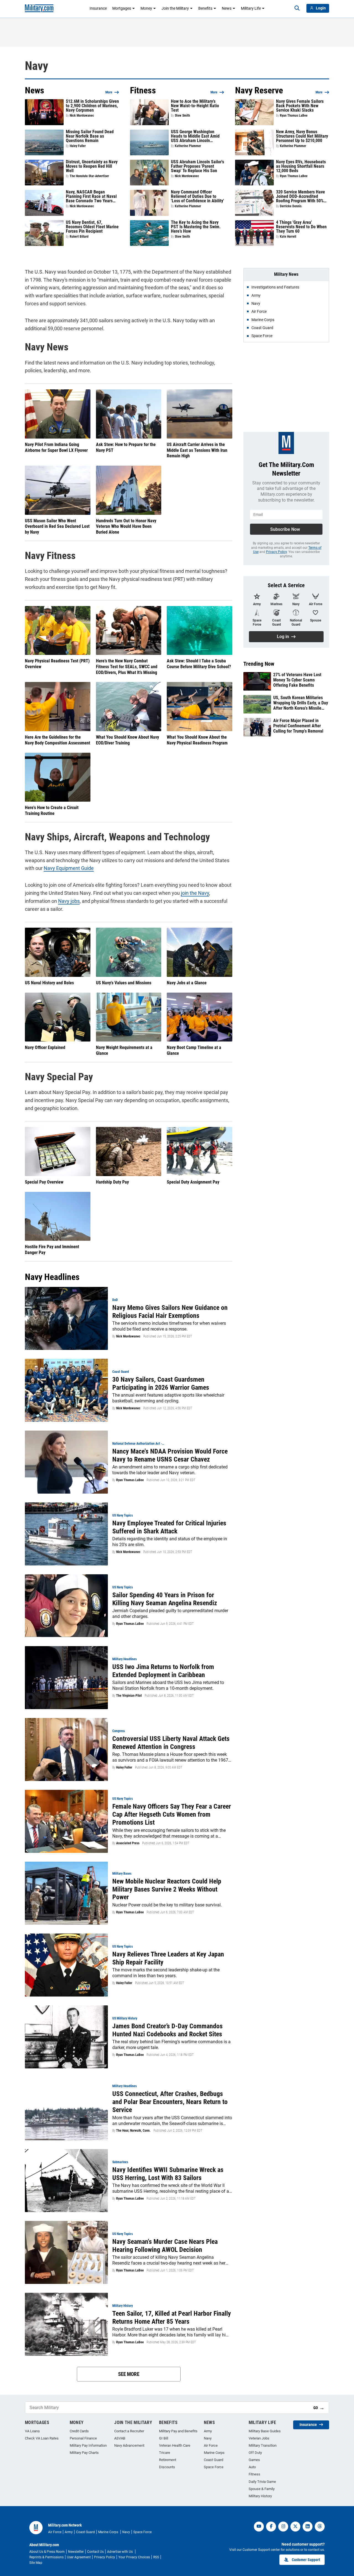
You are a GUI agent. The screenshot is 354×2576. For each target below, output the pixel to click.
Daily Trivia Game (262, 2482)
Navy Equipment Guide (69, 868)
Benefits (205, 8)
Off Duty (255, 2453)
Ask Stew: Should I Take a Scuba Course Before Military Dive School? (199, 664)
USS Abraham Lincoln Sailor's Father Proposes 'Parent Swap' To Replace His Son (197, 166)
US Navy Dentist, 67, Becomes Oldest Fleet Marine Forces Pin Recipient (92, 227)
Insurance (98, 8)
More (109, 92)
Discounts (167, 2467)
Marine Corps (214, 2453)
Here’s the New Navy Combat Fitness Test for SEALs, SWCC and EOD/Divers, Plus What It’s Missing (127, 667)
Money (146, 8)
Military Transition (263, 2445)
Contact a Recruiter (129, 2431)
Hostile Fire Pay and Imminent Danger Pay (52, 1250)
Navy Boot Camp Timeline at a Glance (194, 1050)
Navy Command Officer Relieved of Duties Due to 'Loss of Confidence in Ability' (197, 196)
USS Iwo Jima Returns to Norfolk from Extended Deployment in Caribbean (163, 1671)
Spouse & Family (262, 2489)
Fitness (254, 2474)
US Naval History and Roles (49, 983)
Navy (208, 2438)
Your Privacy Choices (134, 2557)
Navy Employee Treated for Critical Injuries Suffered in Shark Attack (169, 1527)
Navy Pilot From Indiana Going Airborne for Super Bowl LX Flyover (56, 447)
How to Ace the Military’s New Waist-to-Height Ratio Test (195, 106)
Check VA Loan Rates (42, 2438)
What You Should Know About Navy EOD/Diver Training (127, 740)
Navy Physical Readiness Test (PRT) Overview (57, 664)
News (227, 8)
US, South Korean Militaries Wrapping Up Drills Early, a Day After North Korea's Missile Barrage (301, 703)
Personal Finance (83, 2438)
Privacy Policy (276, 552)
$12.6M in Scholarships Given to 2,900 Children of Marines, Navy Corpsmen (92, 106)
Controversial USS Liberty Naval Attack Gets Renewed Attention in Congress (171, 1743)
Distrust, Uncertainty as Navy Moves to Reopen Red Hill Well (92, 166)
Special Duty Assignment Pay (193, 1182)
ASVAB (120, 2438)
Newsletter (76, 2552)
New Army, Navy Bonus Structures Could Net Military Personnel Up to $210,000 (302, 136)
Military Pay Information (88, 2445)
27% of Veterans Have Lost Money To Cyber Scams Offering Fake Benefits (297, 680)
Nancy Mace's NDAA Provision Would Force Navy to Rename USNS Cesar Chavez (170, 1455)
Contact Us (95, 2552)
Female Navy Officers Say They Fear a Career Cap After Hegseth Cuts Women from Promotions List (172, 1814)
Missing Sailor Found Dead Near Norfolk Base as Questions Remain (90, 136)
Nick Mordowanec (82, 116)
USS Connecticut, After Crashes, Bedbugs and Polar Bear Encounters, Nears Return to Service (170, 2102)
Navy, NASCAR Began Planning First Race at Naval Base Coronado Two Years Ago (91, 196)
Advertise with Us (120, 2552)
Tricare (165, 2453)
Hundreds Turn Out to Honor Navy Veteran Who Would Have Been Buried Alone (126, 527)
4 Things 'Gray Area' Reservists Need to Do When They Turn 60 (301, 227)
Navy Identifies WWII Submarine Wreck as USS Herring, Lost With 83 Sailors (168, 2174)
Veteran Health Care (175, 2445)
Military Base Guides (265, 2431)
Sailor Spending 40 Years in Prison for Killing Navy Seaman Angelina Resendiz (165, 1599)
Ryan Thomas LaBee (294, 116)
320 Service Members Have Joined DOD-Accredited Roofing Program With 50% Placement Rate (300, 196)
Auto (252, 2467)
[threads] (320, 2527)
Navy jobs (69, 901)
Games (254, 2460)
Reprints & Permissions (46, 2557)
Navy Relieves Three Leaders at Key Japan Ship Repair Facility (168, 1958)
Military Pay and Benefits (178, 2431)
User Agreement (79, 2557)
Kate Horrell (288, 237)
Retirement (168, 2460)
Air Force (211, 2445)
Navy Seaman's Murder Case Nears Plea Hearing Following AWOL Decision (165, 2246)
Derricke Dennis (291, 206)
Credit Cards (79, 2431)
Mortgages (122, 8)
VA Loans (32, 2431)
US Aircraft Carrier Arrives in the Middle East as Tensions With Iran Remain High (197, 450)
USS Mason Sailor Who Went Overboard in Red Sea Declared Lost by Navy (57, 527)
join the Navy (195, 893)
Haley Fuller (78, 146)
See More (129, 2374)
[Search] (297, 8)
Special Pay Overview (44, 1182)
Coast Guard (214, 2460)
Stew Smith (182, 116)
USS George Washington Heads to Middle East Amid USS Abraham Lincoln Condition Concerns (195, 136)
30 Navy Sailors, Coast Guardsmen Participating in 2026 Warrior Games (161, 1383)
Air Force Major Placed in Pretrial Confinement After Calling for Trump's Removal (298, 726)
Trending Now (259, 664)
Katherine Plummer (188, 146)
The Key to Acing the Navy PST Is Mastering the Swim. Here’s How (196, 227)
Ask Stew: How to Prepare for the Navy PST (126, 447)
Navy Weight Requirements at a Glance (124, 1050)
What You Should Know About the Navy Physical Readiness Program (197, 740)
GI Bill (164, 2438)
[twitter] (295, 2527)
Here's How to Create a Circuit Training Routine (52, 810)
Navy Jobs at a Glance (187, 983)
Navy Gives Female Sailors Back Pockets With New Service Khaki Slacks (300, 106)
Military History (260, 2496)
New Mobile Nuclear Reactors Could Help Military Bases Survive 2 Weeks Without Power (167, 1889)
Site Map (36, 2563)
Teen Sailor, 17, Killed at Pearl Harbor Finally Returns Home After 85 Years (172, 2317)
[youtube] (259, 2527)
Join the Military (175, 8)
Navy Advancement (129, 2445)
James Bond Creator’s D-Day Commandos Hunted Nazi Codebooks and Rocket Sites (167, 2030)
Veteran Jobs (259, 2438)
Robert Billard (79, 237)
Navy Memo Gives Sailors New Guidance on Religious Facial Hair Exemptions (170, 1312)
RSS (156, 2557)
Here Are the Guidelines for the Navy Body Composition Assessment (58, 740)
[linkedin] (308, 2527)
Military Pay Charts (84, 2453)
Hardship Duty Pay (112, 1182)
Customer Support (306, 2560)
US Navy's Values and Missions (124, 983)
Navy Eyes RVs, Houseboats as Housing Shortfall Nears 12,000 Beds (301, 166)
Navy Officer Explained (45, 1047)
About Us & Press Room (47, 2552)
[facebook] (271, 2527)
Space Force (214, 2467)
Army (208, 2431)
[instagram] (283, 2527)
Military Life (251, 8)
